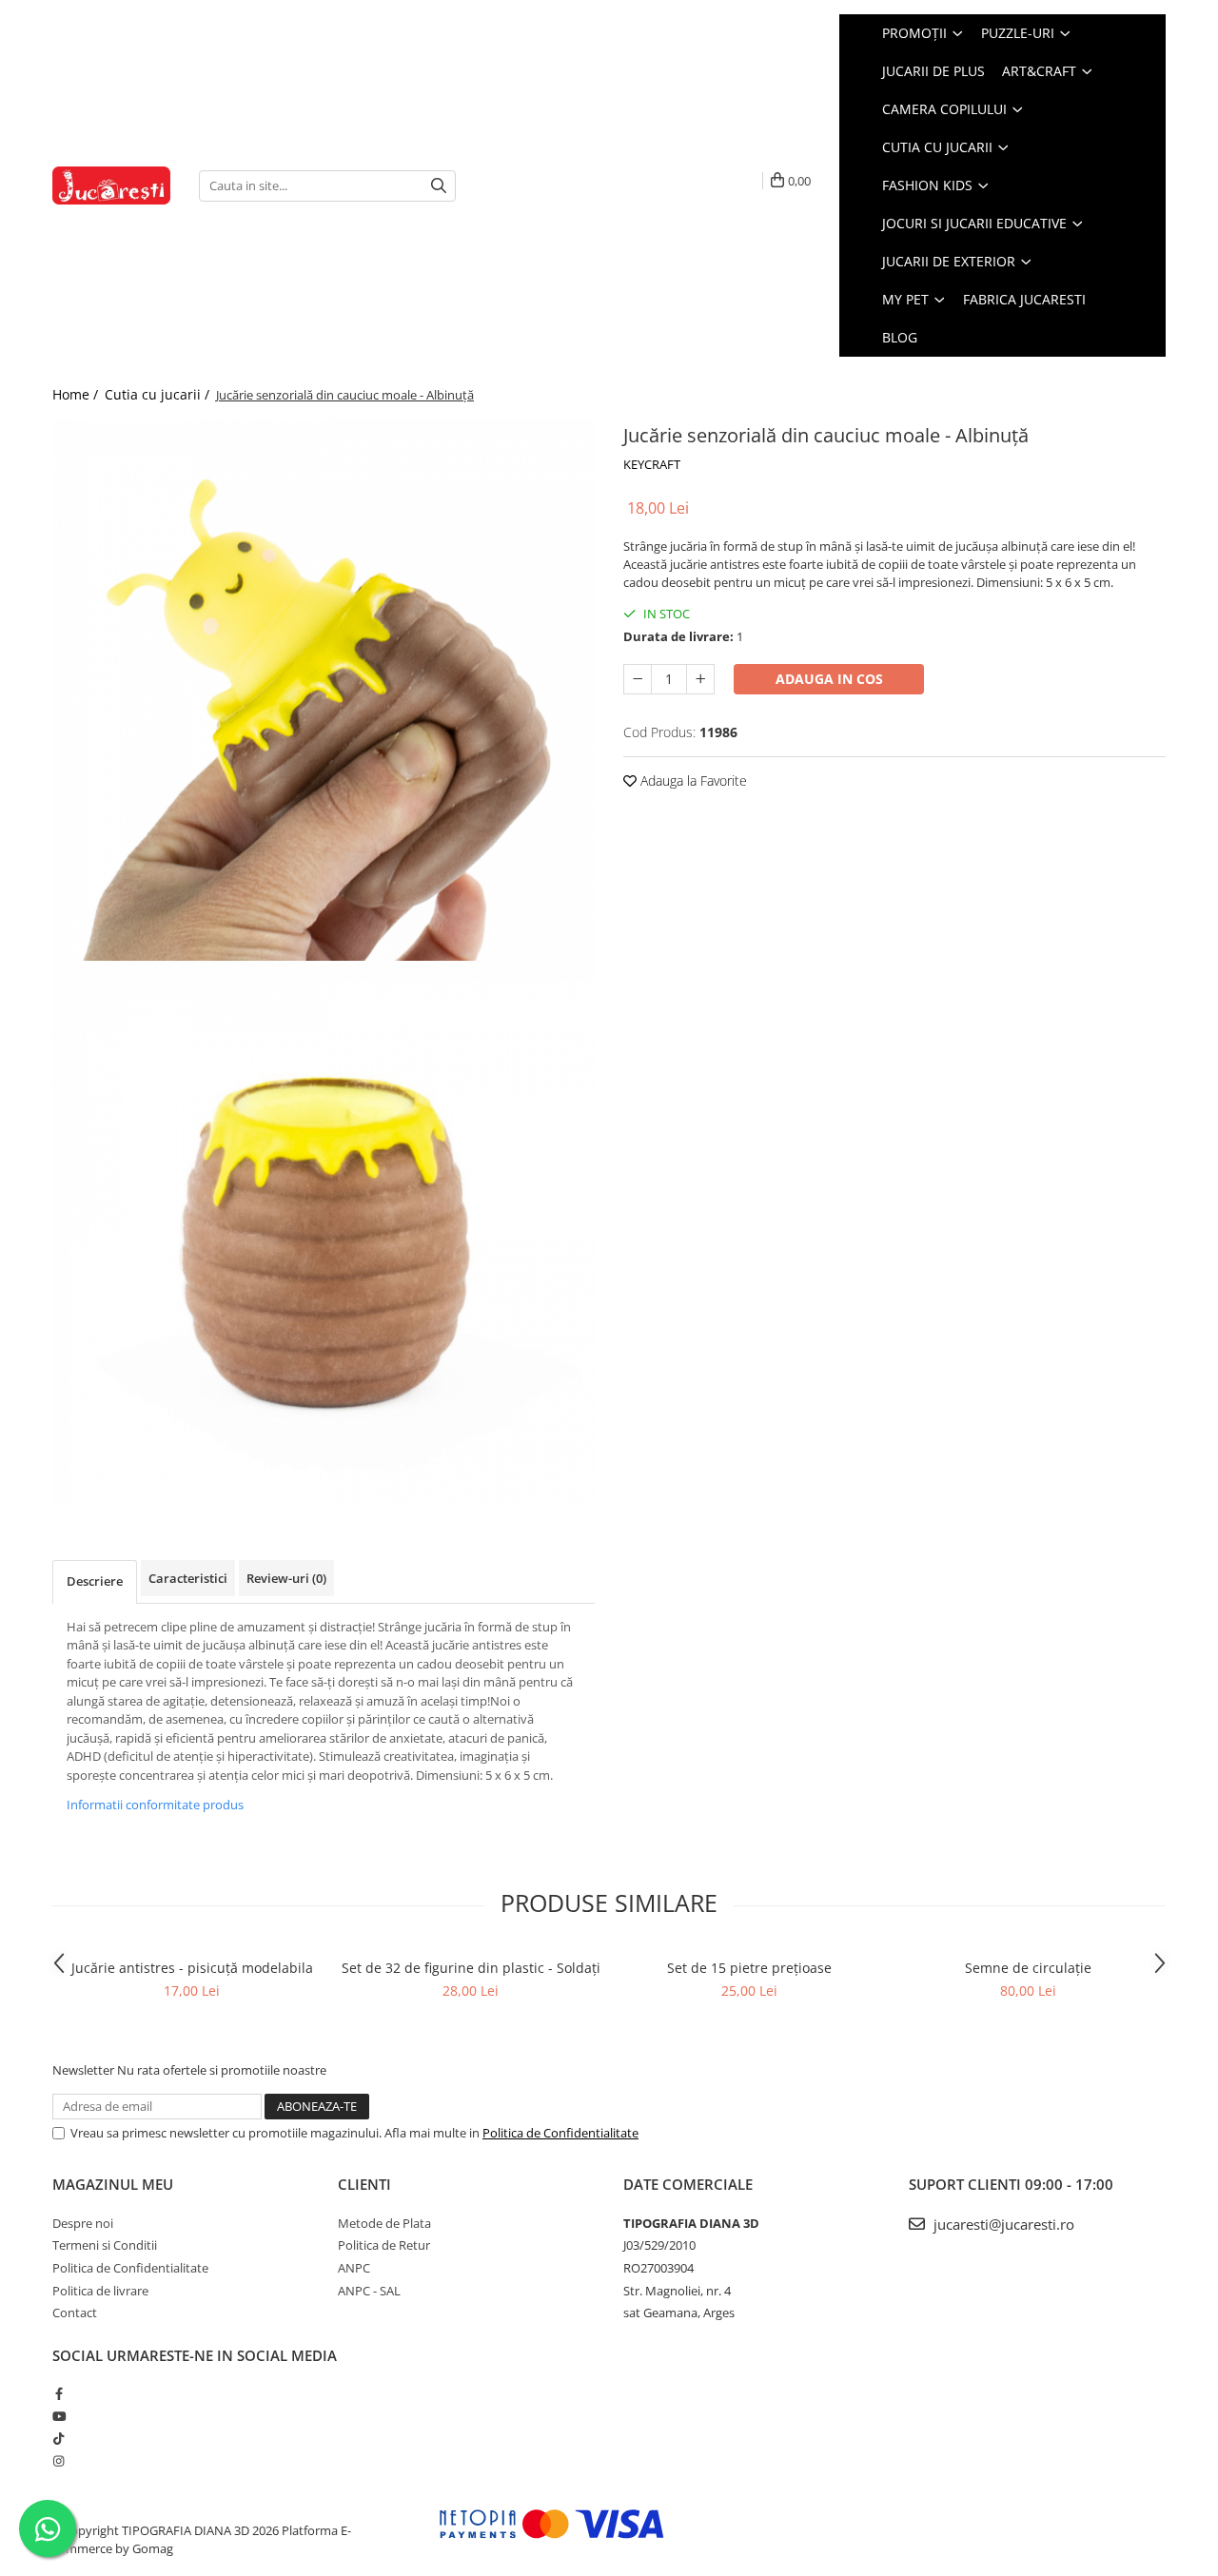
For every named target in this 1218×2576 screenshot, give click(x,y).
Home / (77, 394)
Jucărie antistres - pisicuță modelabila (192, 1968)
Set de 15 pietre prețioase (749, 1968)
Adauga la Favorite (692, 781)
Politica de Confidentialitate (560, 2133)
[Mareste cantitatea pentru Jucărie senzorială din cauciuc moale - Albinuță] (700, 679)
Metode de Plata (384, 2223)
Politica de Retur (384, 2245)
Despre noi (83, 2223)
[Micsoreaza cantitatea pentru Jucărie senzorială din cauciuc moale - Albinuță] (638, 679)
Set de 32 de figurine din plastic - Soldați (471, 1968)
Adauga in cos (829, 679)
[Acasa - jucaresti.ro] (111, 186)
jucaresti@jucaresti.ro (1002, 2224)
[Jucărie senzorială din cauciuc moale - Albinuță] (324, 690)
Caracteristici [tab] (188, 1578)
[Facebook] (59, 2393)
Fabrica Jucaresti (1024, 299)
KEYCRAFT (652, 464)
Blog (900, 337)
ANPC (354, 2268)
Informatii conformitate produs (155, 1805)
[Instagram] (59, 2461)
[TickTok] (59, 2438)
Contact (75, 2313)
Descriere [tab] (95, 1581)
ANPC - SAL (369, 2291)
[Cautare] (439, 186)
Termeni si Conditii (105, 2245)
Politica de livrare (100, 2291)
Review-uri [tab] (286, 1578)
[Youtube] (59, 2416)
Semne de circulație (1028, 1968)
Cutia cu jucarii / (159, 394)
